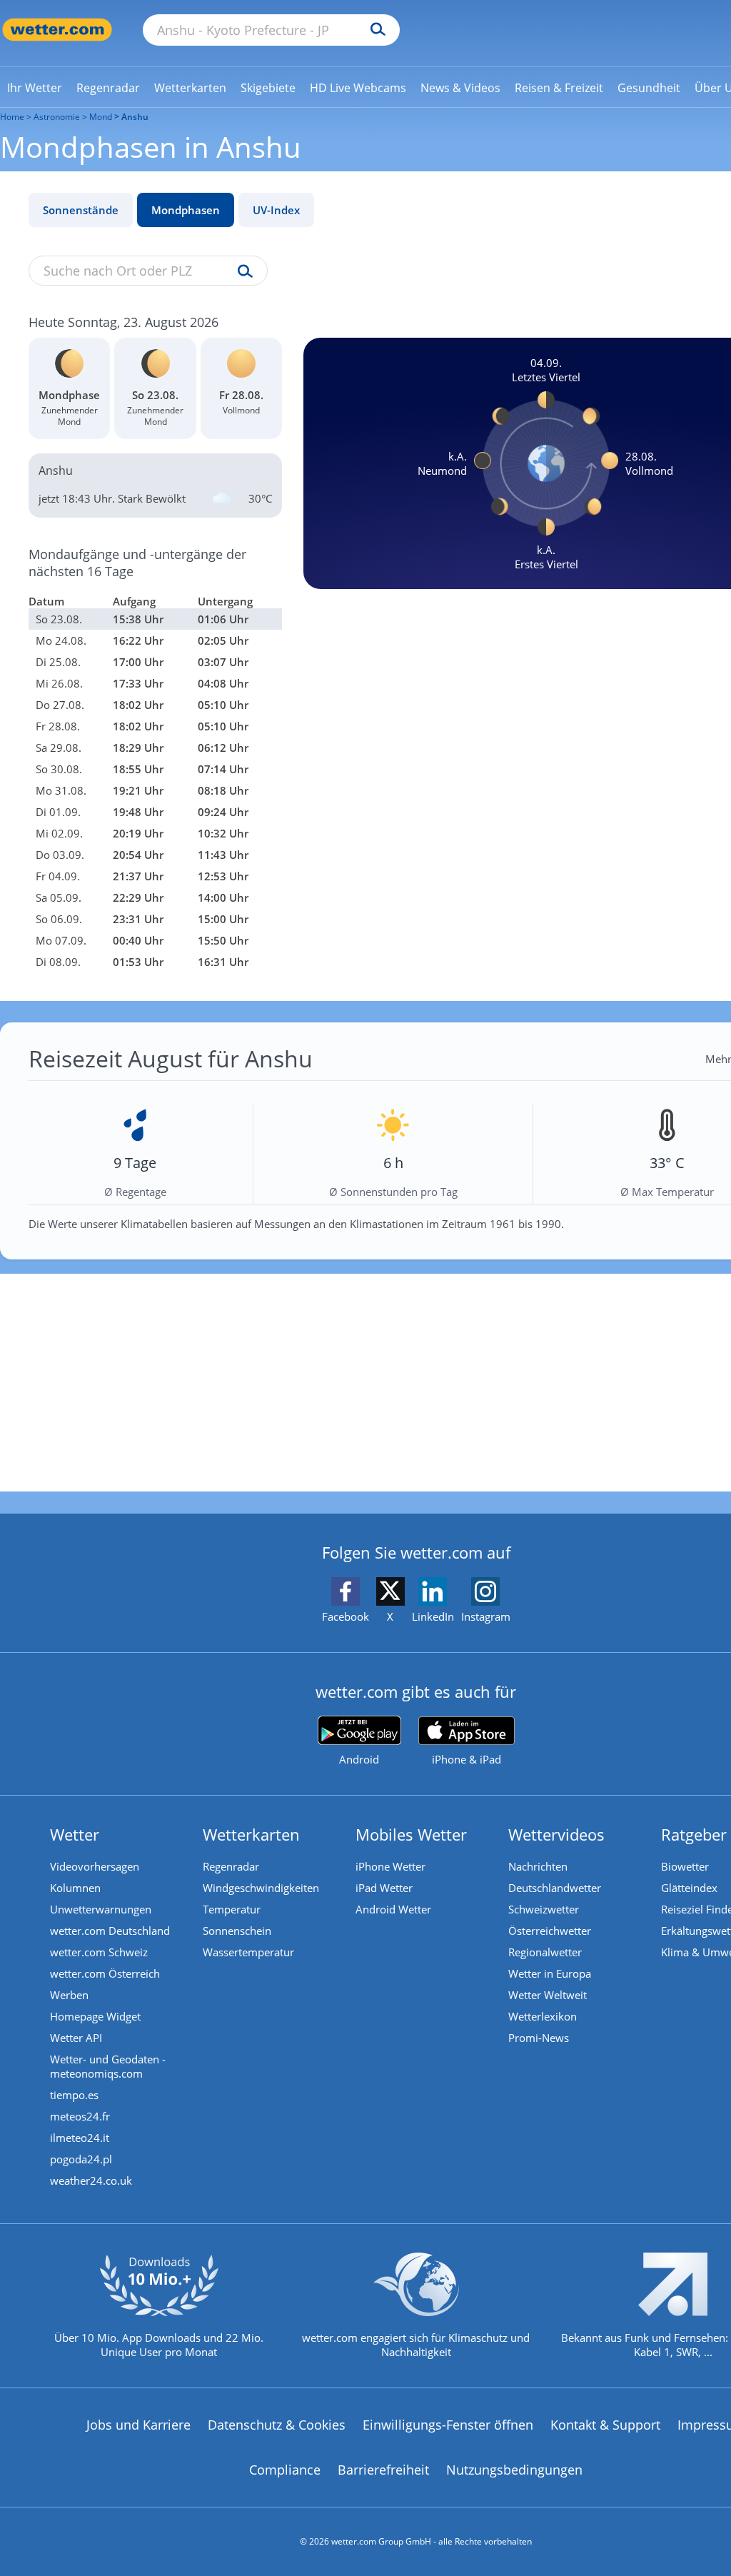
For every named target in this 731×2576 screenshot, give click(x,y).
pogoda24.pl (81, 2159)
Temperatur (232, 1909)
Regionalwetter (545, 1952)
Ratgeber (694, 1834)
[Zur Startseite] (57, 30)
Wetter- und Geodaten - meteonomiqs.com (108, 2066)
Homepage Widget (95, 2016)
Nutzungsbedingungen (514, 2470)
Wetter (75, 1834)
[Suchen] (374, 30)
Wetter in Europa (550, 1973)
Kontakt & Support (605, 2425)
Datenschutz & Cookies (277, 2425)
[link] (35, 88)
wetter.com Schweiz (99, 1952)
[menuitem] (35, 87)
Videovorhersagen (95, 1866)
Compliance (285, 2470)
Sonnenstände (81, 210)
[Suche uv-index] (242, 272)
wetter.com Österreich (105, 1973)
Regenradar (231, 1866)
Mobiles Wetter (411, 1834)
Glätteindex (689, 1888)
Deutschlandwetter (555, 1888)
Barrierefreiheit (383, 2470)
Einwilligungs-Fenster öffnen (448, 2425)
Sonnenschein (237, 1931)
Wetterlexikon (543, 2016)
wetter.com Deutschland (110, 1931)
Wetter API (76, 2038)
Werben (69, 1995)
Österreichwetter (550, 1931)
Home (12, 117)
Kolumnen (75, 1888)
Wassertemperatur (248, 1952)
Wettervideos (556, 1834)
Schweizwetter (544, 1909)
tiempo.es (74, 2095)
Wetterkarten (251, 1834)
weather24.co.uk (91, 2180)
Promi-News (539, 2038)
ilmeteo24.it (80, 2138)
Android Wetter (393, 1909)
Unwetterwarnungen (101, 1909)
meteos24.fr (80, 2116)
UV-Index (276, 210)
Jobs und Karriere (138, 2425)
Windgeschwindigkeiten (261, 1888)
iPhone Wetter (390, 1866)
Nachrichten (538, 1866)
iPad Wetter (384, 1888)
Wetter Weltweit (548, 1995)
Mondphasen (186, 210)
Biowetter (685, 1866)
